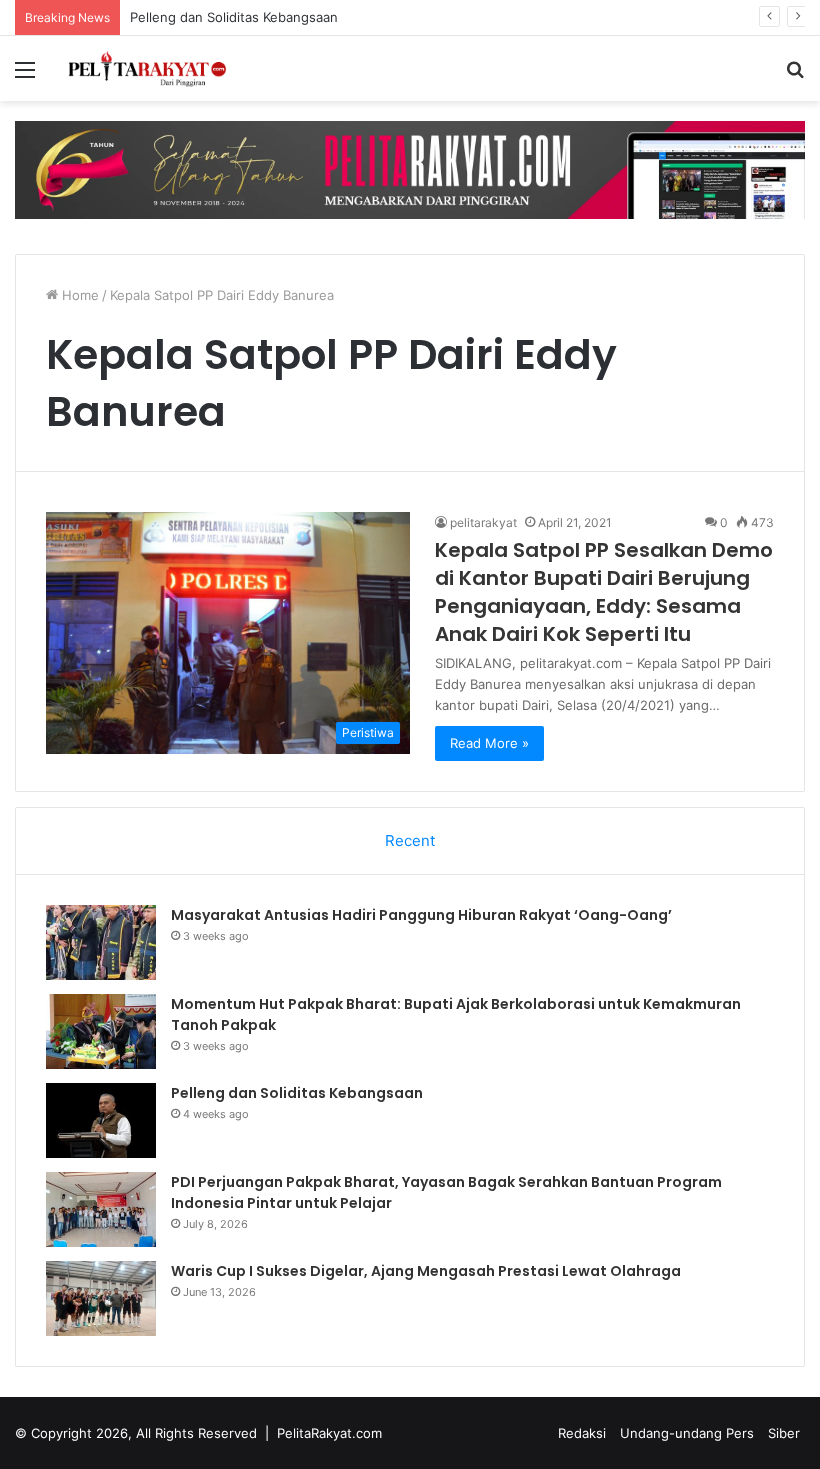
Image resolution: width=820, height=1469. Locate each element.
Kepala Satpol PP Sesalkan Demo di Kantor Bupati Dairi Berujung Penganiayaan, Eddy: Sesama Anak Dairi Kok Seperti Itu (604, 592)
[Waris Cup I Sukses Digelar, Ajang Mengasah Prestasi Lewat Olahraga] (101, 1298)
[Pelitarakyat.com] (160, 68)
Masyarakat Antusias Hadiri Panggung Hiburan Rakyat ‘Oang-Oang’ (421, 915)
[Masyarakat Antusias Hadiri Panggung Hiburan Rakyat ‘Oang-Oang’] (101, 942)
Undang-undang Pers (687, 1433)
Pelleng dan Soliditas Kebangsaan (234, 17)
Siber (784, 1433)
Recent (410, 840)
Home (78, 295)
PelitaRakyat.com (329, 1433)
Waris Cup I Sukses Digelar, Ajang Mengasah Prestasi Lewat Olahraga (426, 1271)
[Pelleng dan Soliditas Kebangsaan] (101, 1120)
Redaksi (582, 1433)
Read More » (489, 743)
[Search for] (795, 76)
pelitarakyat (483, 522)
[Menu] (25, 76)
